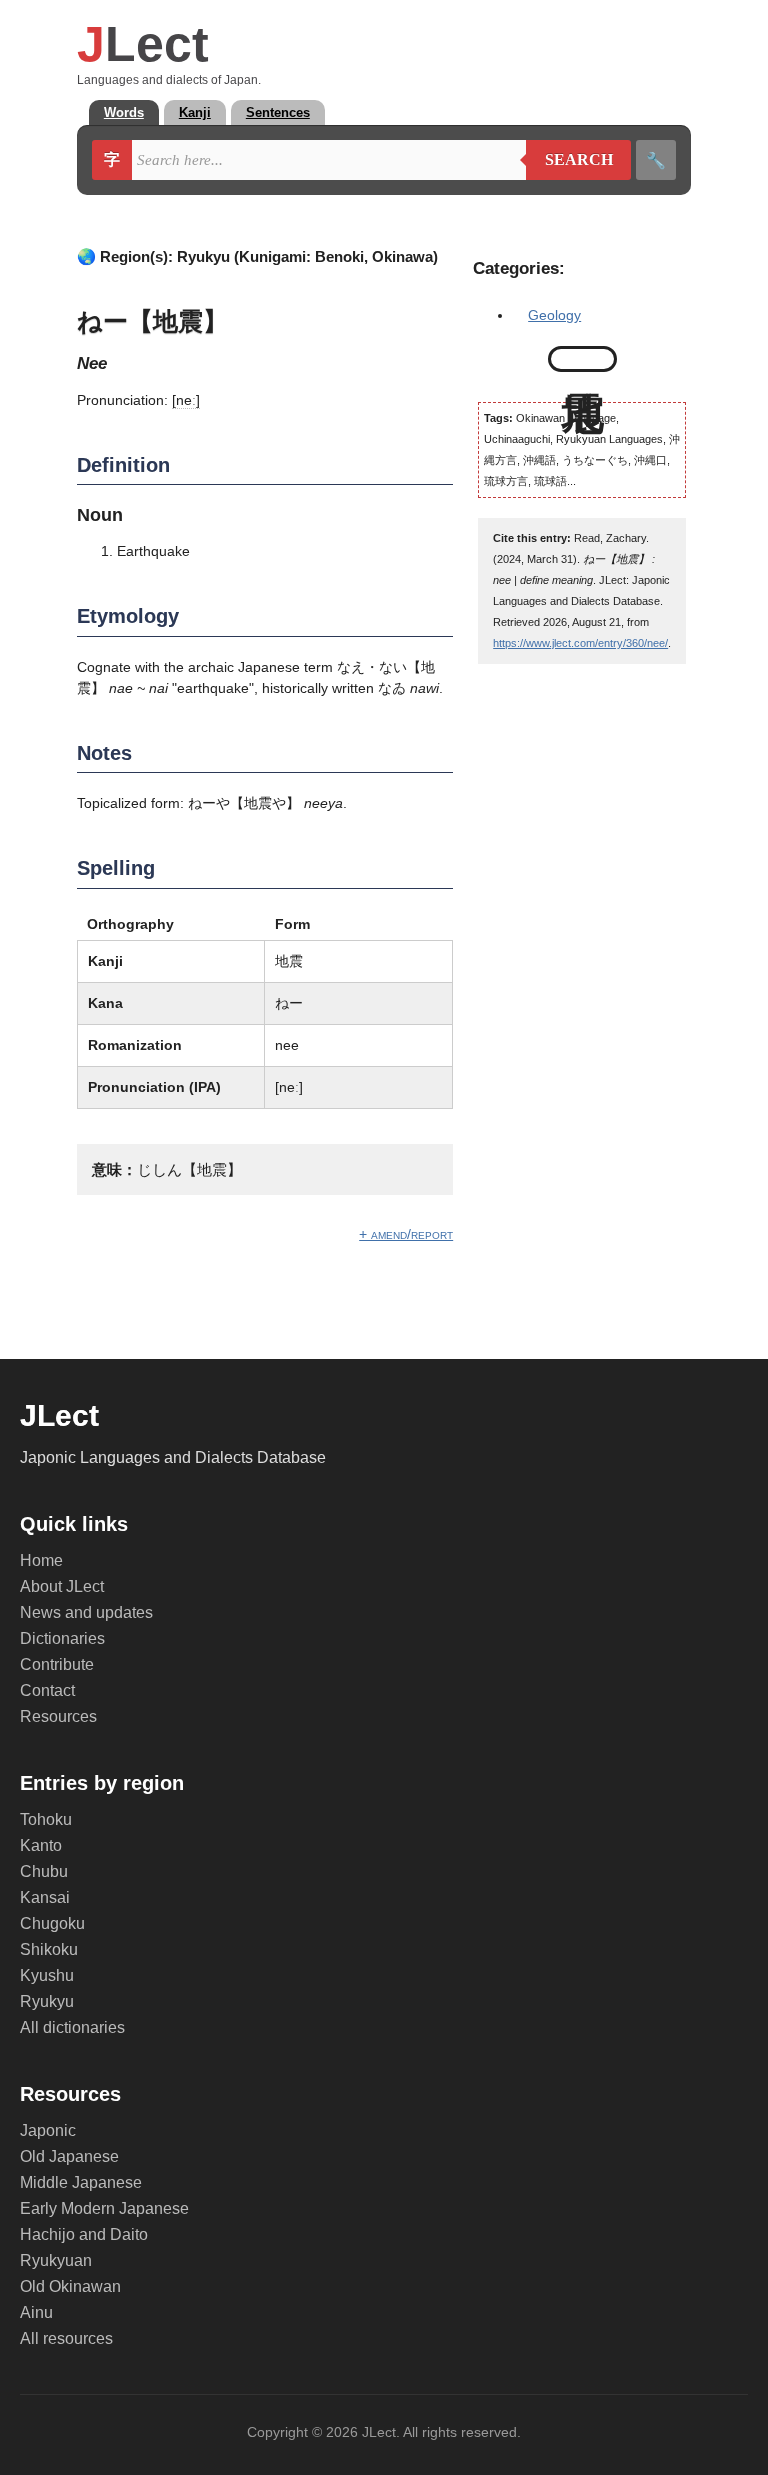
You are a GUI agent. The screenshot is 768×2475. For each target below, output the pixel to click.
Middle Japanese (81, 2182)
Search (569, 160)
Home (41, 1560)
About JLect (62, 1586)
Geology (554, 315)
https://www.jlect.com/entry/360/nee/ (580, 643)
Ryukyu (47, 2001)
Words (124, 112)
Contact (47, 1690)
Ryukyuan (56, 2260)
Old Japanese (69, 2156)
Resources (58, 1716)
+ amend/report (406, 1234)
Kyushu (47, 1975)
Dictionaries (62, 1638)
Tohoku (46, 1819)
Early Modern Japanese (104, 2208)
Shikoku (49, 1949)
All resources (66, 2338)
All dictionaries (72, 2027)
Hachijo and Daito (84, 2234)
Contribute (57, 1664)
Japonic (48, 2130)
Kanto (41, 1845)
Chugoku (52, 1923)
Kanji (195, 112)
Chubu (44, 1871)
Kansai (45, 1897)
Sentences (278, 112)
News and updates (86, 1612)
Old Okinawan (70, 2286)
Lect (143, 44)
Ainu (36, 2312)
